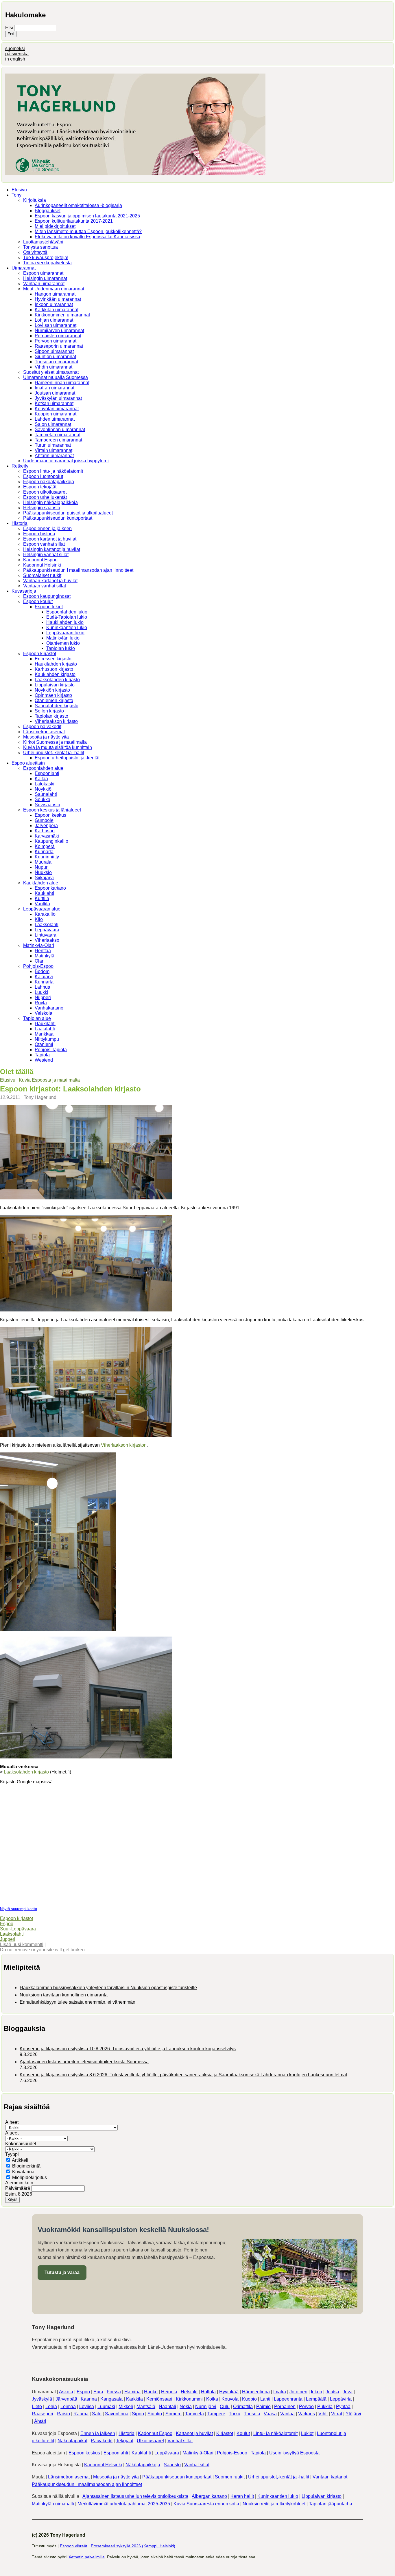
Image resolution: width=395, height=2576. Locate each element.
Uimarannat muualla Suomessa (56, 377)
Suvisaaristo (47, 805)
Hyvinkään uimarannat (58, 299)
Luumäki (106, 2406)
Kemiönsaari (159, 2399)
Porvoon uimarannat (56, 341)
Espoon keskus (50, 815)
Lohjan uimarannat (54, 320)
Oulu (225, 2406)
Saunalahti (46, 794)
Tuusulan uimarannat (56, 362)
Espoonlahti (47, 773)
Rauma (81, 2414)
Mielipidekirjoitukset (55, 226)
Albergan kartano (209, 2496)
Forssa (114, 2392)
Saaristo (172, 2465)
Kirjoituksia (35, 200)
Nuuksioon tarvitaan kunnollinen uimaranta (64, 1995)
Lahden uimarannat (55, 419)
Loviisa (87, 2406)
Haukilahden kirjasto (56, 664)
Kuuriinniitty (47, 857)
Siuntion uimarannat (55, 357)
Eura (98, 2392)
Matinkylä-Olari (39, 945)
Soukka (43, 799)
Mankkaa (44, 1034)
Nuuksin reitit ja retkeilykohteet (274, 2504)
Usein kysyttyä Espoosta (294, 2453)
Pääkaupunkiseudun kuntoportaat (58, 518)
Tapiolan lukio (61, 648)
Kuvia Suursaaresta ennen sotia (206, 2504)
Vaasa (270, 2414)
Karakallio (45, 914)
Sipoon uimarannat (54, 351)
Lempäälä (316, 2399)
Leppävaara (47, 930)
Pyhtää (343, 2406)
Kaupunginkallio (51, 841)
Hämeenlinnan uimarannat (62, 383)
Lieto (37, 2406)
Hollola (208, 2392)
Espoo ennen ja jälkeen (47, 528)
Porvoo (306, 2406)
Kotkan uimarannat (54, 403)
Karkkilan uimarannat (57, 310)
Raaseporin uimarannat (59, 346)
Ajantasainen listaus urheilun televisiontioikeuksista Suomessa (84, 2062)
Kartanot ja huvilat (194, 2433)
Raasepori (43, 2414)
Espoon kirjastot (40, 654)
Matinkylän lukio (63, 638)
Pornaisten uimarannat (58, 336)
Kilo (39, 919)
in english (15, 59)
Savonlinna (117, 2414)
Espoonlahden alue (43, 768)
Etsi (10, 28)
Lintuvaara (46, 935)
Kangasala (111, 2399)
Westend (44, 1060)
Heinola (169, 2392)
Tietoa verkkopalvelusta (47, 263)
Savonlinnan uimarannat (60, 429)
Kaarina (89, 2399)
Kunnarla (44, 852)
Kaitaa (41, 779)
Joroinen (298, 2392)
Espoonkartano (50, 888)
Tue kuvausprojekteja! (46, 258)
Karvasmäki (47, 836)
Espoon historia (39, 534)
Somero (173, 2414)
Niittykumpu (47, 1039)
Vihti (323, 2414)
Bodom (42, 971)
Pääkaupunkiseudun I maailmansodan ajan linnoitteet (78, 570)
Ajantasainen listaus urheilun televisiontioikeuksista (135, 2496)
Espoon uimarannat (43, 273)
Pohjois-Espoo (38, 966)
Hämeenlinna (256, 2392)
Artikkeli (20, 2160)
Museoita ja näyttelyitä (46, 737)
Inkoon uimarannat (54, 304)
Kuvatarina (23, 2172)
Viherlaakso (47, 940)
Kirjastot (225, 2433)
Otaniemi (44, 1044)
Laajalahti (45, 1029)
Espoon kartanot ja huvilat (50, 539)
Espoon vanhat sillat (44, 544)
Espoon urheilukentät (45, 497)
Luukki (41, 992)
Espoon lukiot (49, 607)
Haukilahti (45, 1024)
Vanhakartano (49, 1008)
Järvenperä (46, 826)
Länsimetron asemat (44, 732)
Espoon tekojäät (40, 487)
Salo (97, 2414)
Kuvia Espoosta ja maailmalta (49, 1080)
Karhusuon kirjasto (54, 669)
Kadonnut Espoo (40, 560)
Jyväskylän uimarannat (58, 398)
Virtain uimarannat (53, 450)
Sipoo (138, 2414)
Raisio (63, 2414)
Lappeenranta (288, 2399)
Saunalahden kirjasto (57, 706)
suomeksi (15, 48)
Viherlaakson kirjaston (124, 1445)
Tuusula (252, 2414)
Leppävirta (341, 2399)
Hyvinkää (229, 2392)
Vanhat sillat (180, 2441)
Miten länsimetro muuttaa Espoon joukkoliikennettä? (88, 231)
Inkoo (316, 2392)
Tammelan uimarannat (58, 435)
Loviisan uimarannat (56, 325)
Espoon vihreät (74, 2546)
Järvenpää (66, 2399)
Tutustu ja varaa (62, 2272)
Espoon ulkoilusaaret (45, 492)
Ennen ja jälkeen (98, 2433)
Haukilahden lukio (65, 622)
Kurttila (42, 898)
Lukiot (307, 2433)
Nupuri (42, 867)
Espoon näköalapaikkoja (49, 482)
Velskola (44, 1013)
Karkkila (134, 2399)
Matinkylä (45, 956)
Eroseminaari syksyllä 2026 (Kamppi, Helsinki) (133, 2546)
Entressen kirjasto (53, 659)
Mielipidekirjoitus (29, 2177)
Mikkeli (126, 2406)
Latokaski (45, 784)
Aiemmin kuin (19, 2183)
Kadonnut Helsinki (42, 565)
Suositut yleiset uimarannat (51, 372)
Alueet (12, 2133)
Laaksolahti (47, 925)
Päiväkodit (102, 2441)
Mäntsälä (146, 2406)
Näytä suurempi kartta (19, 1909)
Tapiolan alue (37, 1018)
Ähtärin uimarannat (54, 456)
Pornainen (285, 2406)
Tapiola (42, 1055)
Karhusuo (45, 831)
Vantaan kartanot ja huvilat (50, 581)
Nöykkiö (43, 789)
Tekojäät (125, 2441)
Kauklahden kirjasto (55, 674)
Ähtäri (40, 2421)
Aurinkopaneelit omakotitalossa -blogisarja (78, 205)
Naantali (167, 2406)
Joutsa (332, 2392)
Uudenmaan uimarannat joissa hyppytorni (66, 461)
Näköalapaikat (72, 2441)
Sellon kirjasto (49, 711)
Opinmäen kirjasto (53, 695)
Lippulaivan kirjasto (55, 685)
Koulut (243, 2433)
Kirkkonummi (189, 2399)
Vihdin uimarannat (53, 367)
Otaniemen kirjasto (54, 700)
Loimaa (68, 2406)
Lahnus (42, 987)
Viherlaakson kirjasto (56, 721)
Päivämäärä (18, 2188)
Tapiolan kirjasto (51, 716)
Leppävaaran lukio (65, 633)
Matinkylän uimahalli (53, 2504)
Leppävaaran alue (42, 909)
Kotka (212, 2399)
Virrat (337, 2414)
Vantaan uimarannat (44, 284)
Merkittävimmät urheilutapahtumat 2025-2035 (124, 2504)
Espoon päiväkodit (42, 727)
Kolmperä (45, 846)
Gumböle (44, 820)
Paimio (263, 2406)
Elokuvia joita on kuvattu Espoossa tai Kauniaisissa (87, 237)
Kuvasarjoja (24, 591)
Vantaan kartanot (330, 2477)
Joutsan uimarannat (55, 393)
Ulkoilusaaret (150, 2441)
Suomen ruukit (230, 2477)
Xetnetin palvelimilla (87, 2557)
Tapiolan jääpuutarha (331, 2504)
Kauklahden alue (41, 883)
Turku (235, 2414)
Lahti (265, 2399)
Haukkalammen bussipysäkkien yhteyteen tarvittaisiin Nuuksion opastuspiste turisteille (108, 1988)
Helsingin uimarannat (45, 278)
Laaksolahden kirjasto (57, 680)
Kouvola (230, 2399)
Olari (40, 961)
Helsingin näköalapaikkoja (50, 502)
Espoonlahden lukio (67, 612)
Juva (348, 2392)
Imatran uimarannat (55, 388)
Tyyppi (12, 2154)
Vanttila (42, 904)
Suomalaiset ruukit (42, 575)
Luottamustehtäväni (43, 242)
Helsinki (189, 2392)
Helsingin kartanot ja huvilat (52, 549)
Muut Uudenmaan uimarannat (54, 289)
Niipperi (43, 997)
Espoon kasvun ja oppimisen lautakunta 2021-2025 (87, 216)
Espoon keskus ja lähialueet (52, 810)
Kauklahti (44, 893)
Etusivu (19, 190)
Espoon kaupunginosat (47, 596)
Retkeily (20, 466)
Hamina (132, 2392)
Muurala (43, 862)
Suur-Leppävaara (18, 1929)
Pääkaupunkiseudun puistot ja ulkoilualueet (68, 513)
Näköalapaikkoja (143, 2465)
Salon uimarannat (53, 424)
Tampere (216, 2414)
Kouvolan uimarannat (57, 409)
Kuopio (249, 2399)
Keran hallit (242, 2496)
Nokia (186, 2406)
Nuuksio (43, 872)
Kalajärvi (44, 977)
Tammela (194, 2414)
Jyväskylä (42, 2399)
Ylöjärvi (353, 2414)
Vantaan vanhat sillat (45, 586)
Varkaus (307, 2414)
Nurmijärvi (206, 2406)
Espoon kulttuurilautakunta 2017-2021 (74, 221)
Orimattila (243, 2406)
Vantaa (287, 2414)
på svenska (17, 54)
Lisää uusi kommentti (22, 1944)
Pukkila (325, 2406)
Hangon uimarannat (55, 294)
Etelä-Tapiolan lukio (67, 617)
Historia (20, 523)
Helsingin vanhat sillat (46, 555)
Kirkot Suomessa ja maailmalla (55, 742)
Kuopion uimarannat (56, 414)
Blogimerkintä (26, 2166)
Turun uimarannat (53, 445)
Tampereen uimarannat (58, 440)
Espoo (7, 1924)
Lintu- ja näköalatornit (275, 2433)
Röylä (41, 1003)
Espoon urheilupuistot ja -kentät (67, 758)
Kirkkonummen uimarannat (62, 315)
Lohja (51, 2406)
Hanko (151, 2392)
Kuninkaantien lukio (67, 627)
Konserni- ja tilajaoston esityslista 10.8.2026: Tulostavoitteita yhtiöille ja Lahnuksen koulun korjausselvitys (128, 2049)
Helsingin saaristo (42, 508)
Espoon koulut (38, 601)
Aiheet (12, 2122)
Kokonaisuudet (21, 2144)
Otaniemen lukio (63, 643)
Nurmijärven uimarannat (59, 330)
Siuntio (155, 2414)
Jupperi (8, 1939)
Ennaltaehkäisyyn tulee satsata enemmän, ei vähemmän (77, 2002)
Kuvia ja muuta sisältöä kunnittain (58, 747)
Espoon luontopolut (43, 476)
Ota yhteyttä (35, 252)
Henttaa (43, 951)
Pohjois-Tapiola (51, 1050)
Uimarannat (24, 268)
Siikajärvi (44, 878)
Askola (66, 2392)
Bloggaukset (48, 211)
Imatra (280, 2392)
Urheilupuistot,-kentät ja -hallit (54, 753)
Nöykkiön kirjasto (52, 690)
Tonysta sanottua (40, 247)
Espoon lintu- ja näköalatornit (53, 471)
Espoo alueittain (28, 763)
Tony (16, 195)
